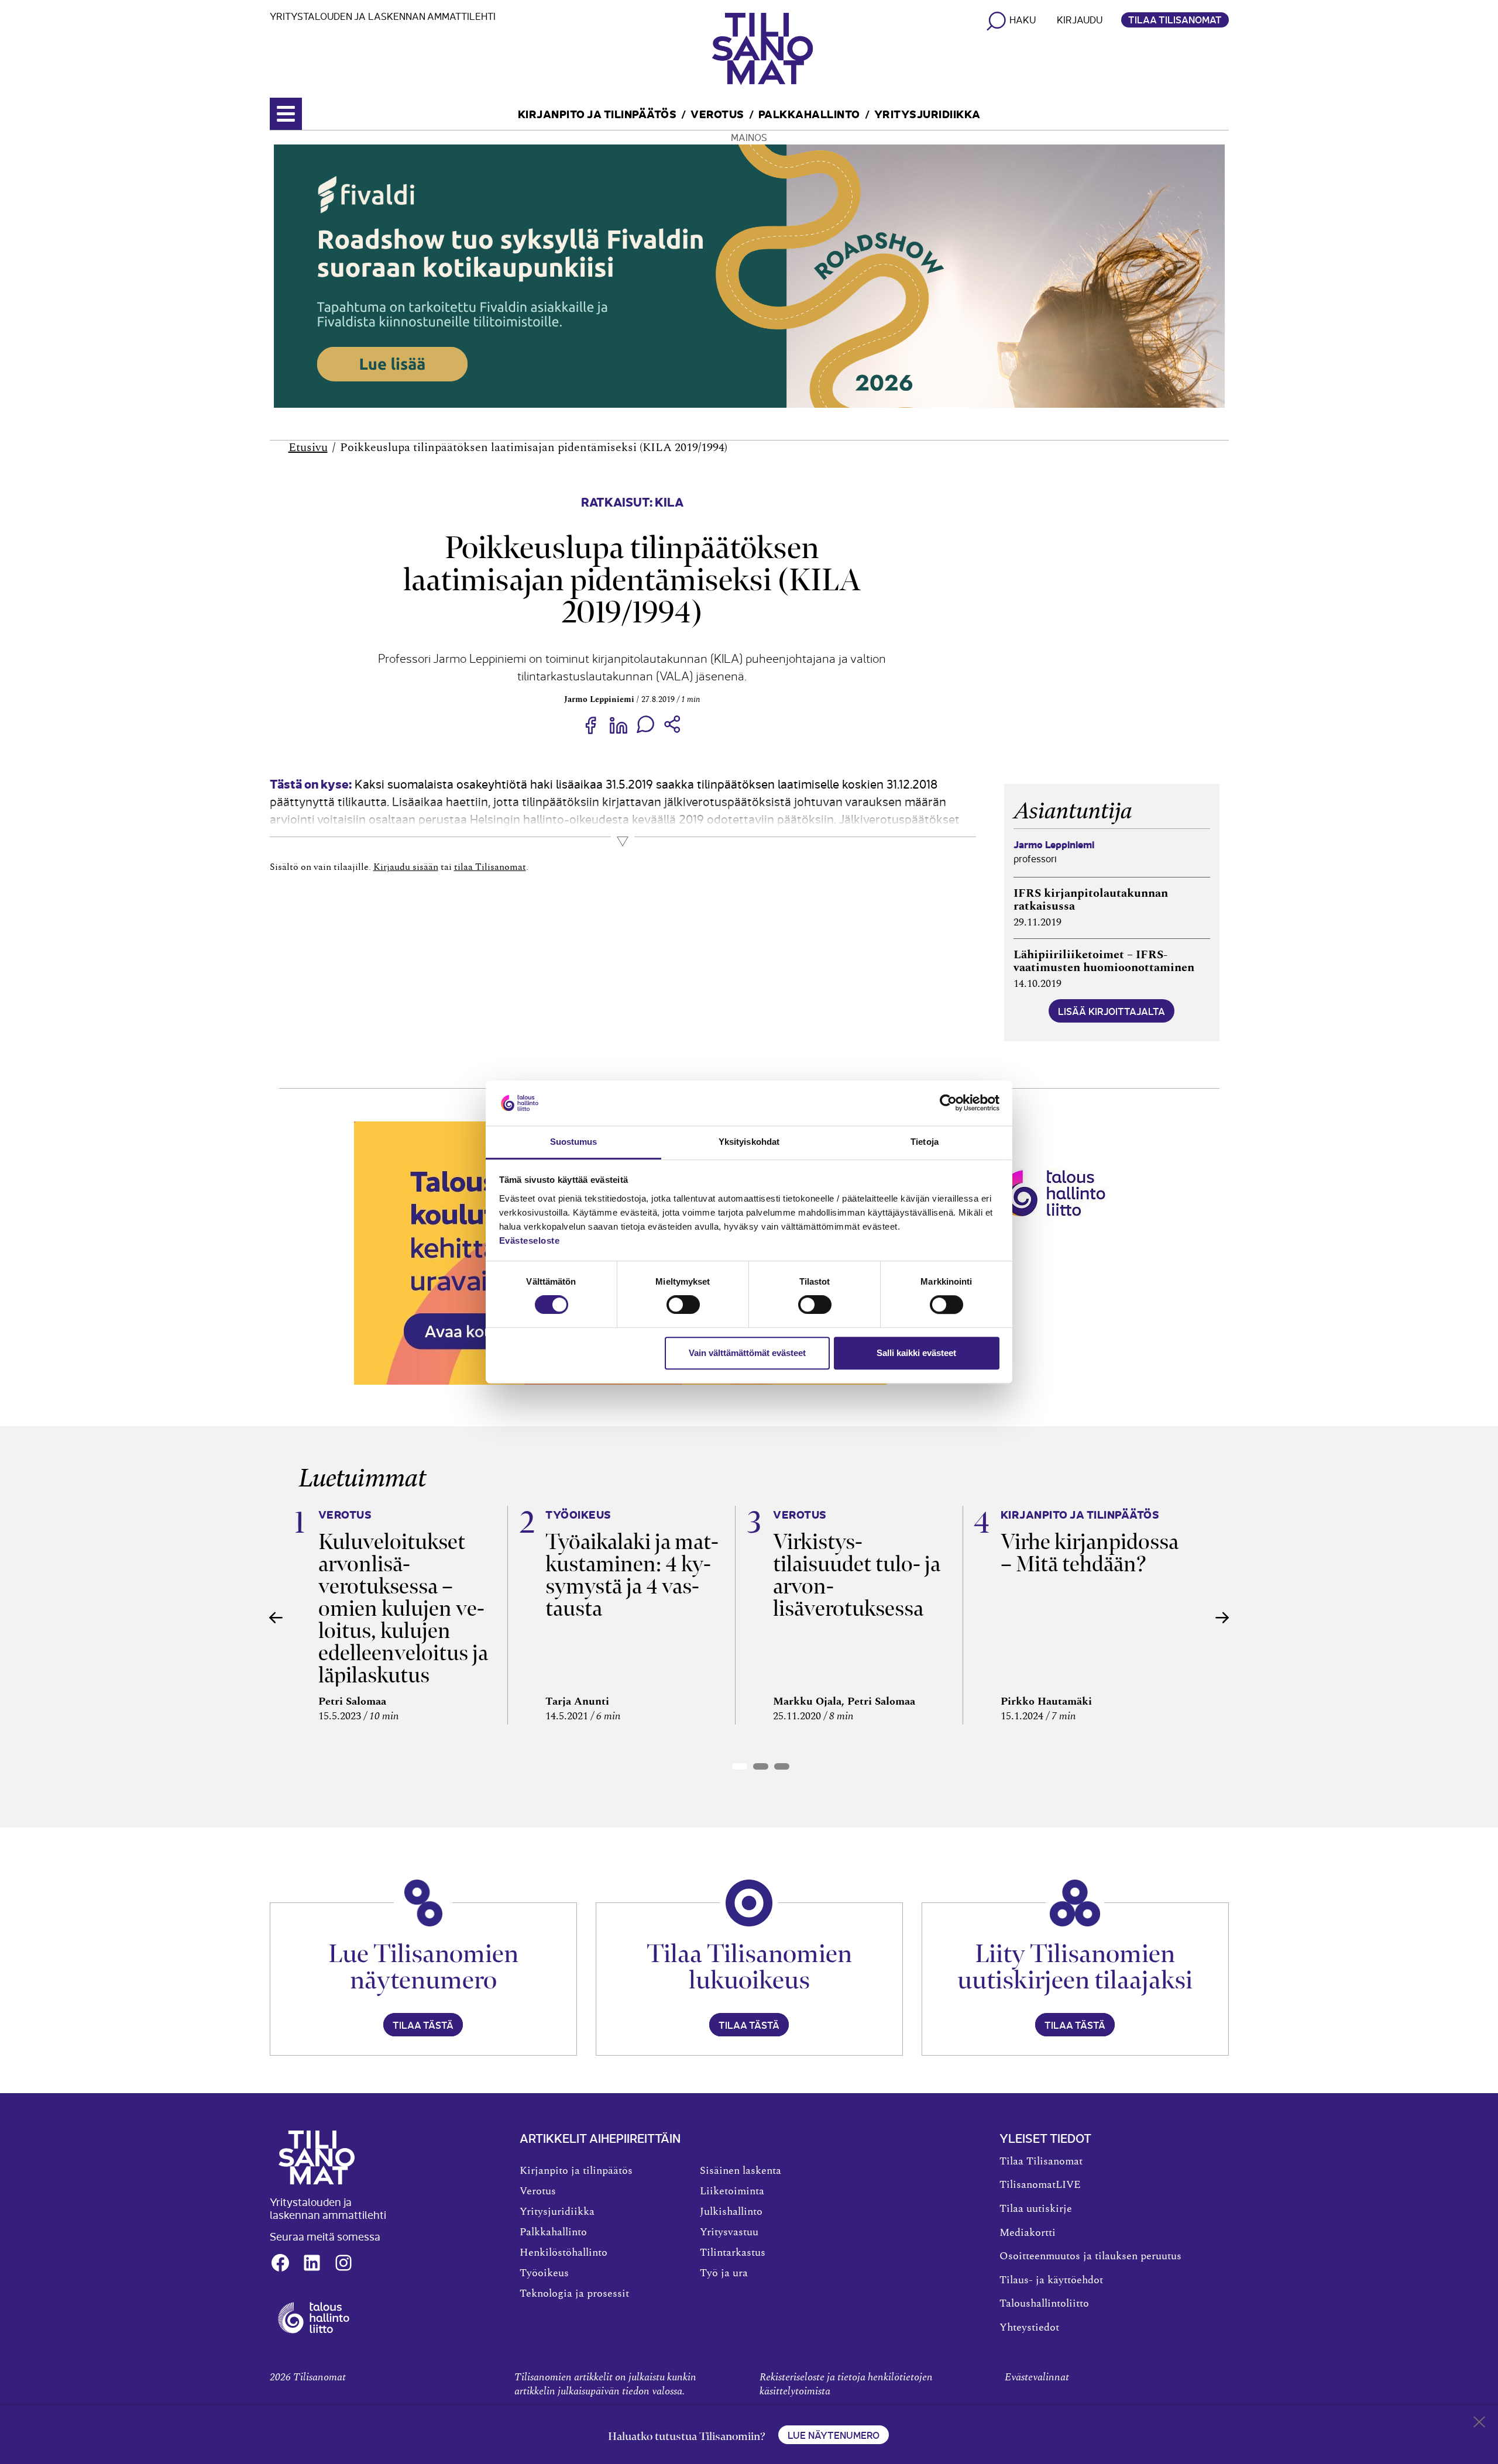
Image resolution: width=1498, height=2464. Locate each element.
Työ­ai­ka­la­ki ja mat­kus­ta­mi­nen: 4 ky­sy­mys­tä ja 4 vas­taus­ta (632, 1575)
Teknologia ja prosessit (574, 2294)
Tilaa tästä (423, 2025)
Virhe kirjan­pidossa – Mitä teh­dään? (1090, 1553)
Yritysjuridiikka (927, 113)
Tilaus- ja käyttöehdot (1051, 2280)
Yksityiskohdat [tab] (749, 1142)
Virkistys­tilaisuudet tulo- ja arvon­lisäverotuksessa (857, 1575)
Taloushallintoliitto (1044, 2304)
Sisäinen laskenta (741, 2171)
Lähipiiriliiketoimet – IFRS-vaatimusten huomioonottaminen (1104, 961)
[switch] (683, 1305)
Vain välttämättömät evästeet (747, 1353)
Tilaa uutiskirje (1036, 2209)
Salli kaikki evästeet (916, 1353)
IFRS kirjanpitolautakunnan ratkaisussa (1091, 900)
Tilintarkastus (733, 2253)
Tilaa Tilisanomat (1175, 19)
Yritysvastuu (729, 2232)
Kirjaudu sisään (406, 867)
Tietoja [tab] (925, 1142)
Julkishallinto (731, 2212)
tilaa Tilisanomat (490, 867)
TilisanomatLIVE (1040, 2185)
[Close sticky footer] (1479, 2424)
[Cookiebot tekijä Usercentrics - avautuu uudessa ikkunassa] (948, 1103)
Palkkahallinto (809, 113)
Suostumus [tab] (574, 1142)
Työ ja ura (724, 2273)
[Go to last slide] (276, 1618)
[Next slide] (1222, 1618)
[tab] (740, 1766)
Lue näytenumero (834, 2435)
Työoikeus (544, 2273)
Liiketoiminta (732, 2191)
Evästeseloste (530, 1240)
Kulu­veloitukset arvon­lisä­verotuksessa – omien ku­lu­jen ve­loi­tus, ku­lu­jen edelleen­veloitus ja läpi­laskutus (403, 1608)
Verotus (717, 113)
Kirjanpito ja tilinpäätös (597, 113)
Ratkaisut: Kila (632, 501)
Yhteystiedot (1029, 2328)
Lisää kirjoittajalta (1112, 1011)
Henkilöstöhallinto (564, 2253)
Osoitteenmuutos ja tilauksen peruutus (1090, 2256)
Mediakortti (1028, 2233)
